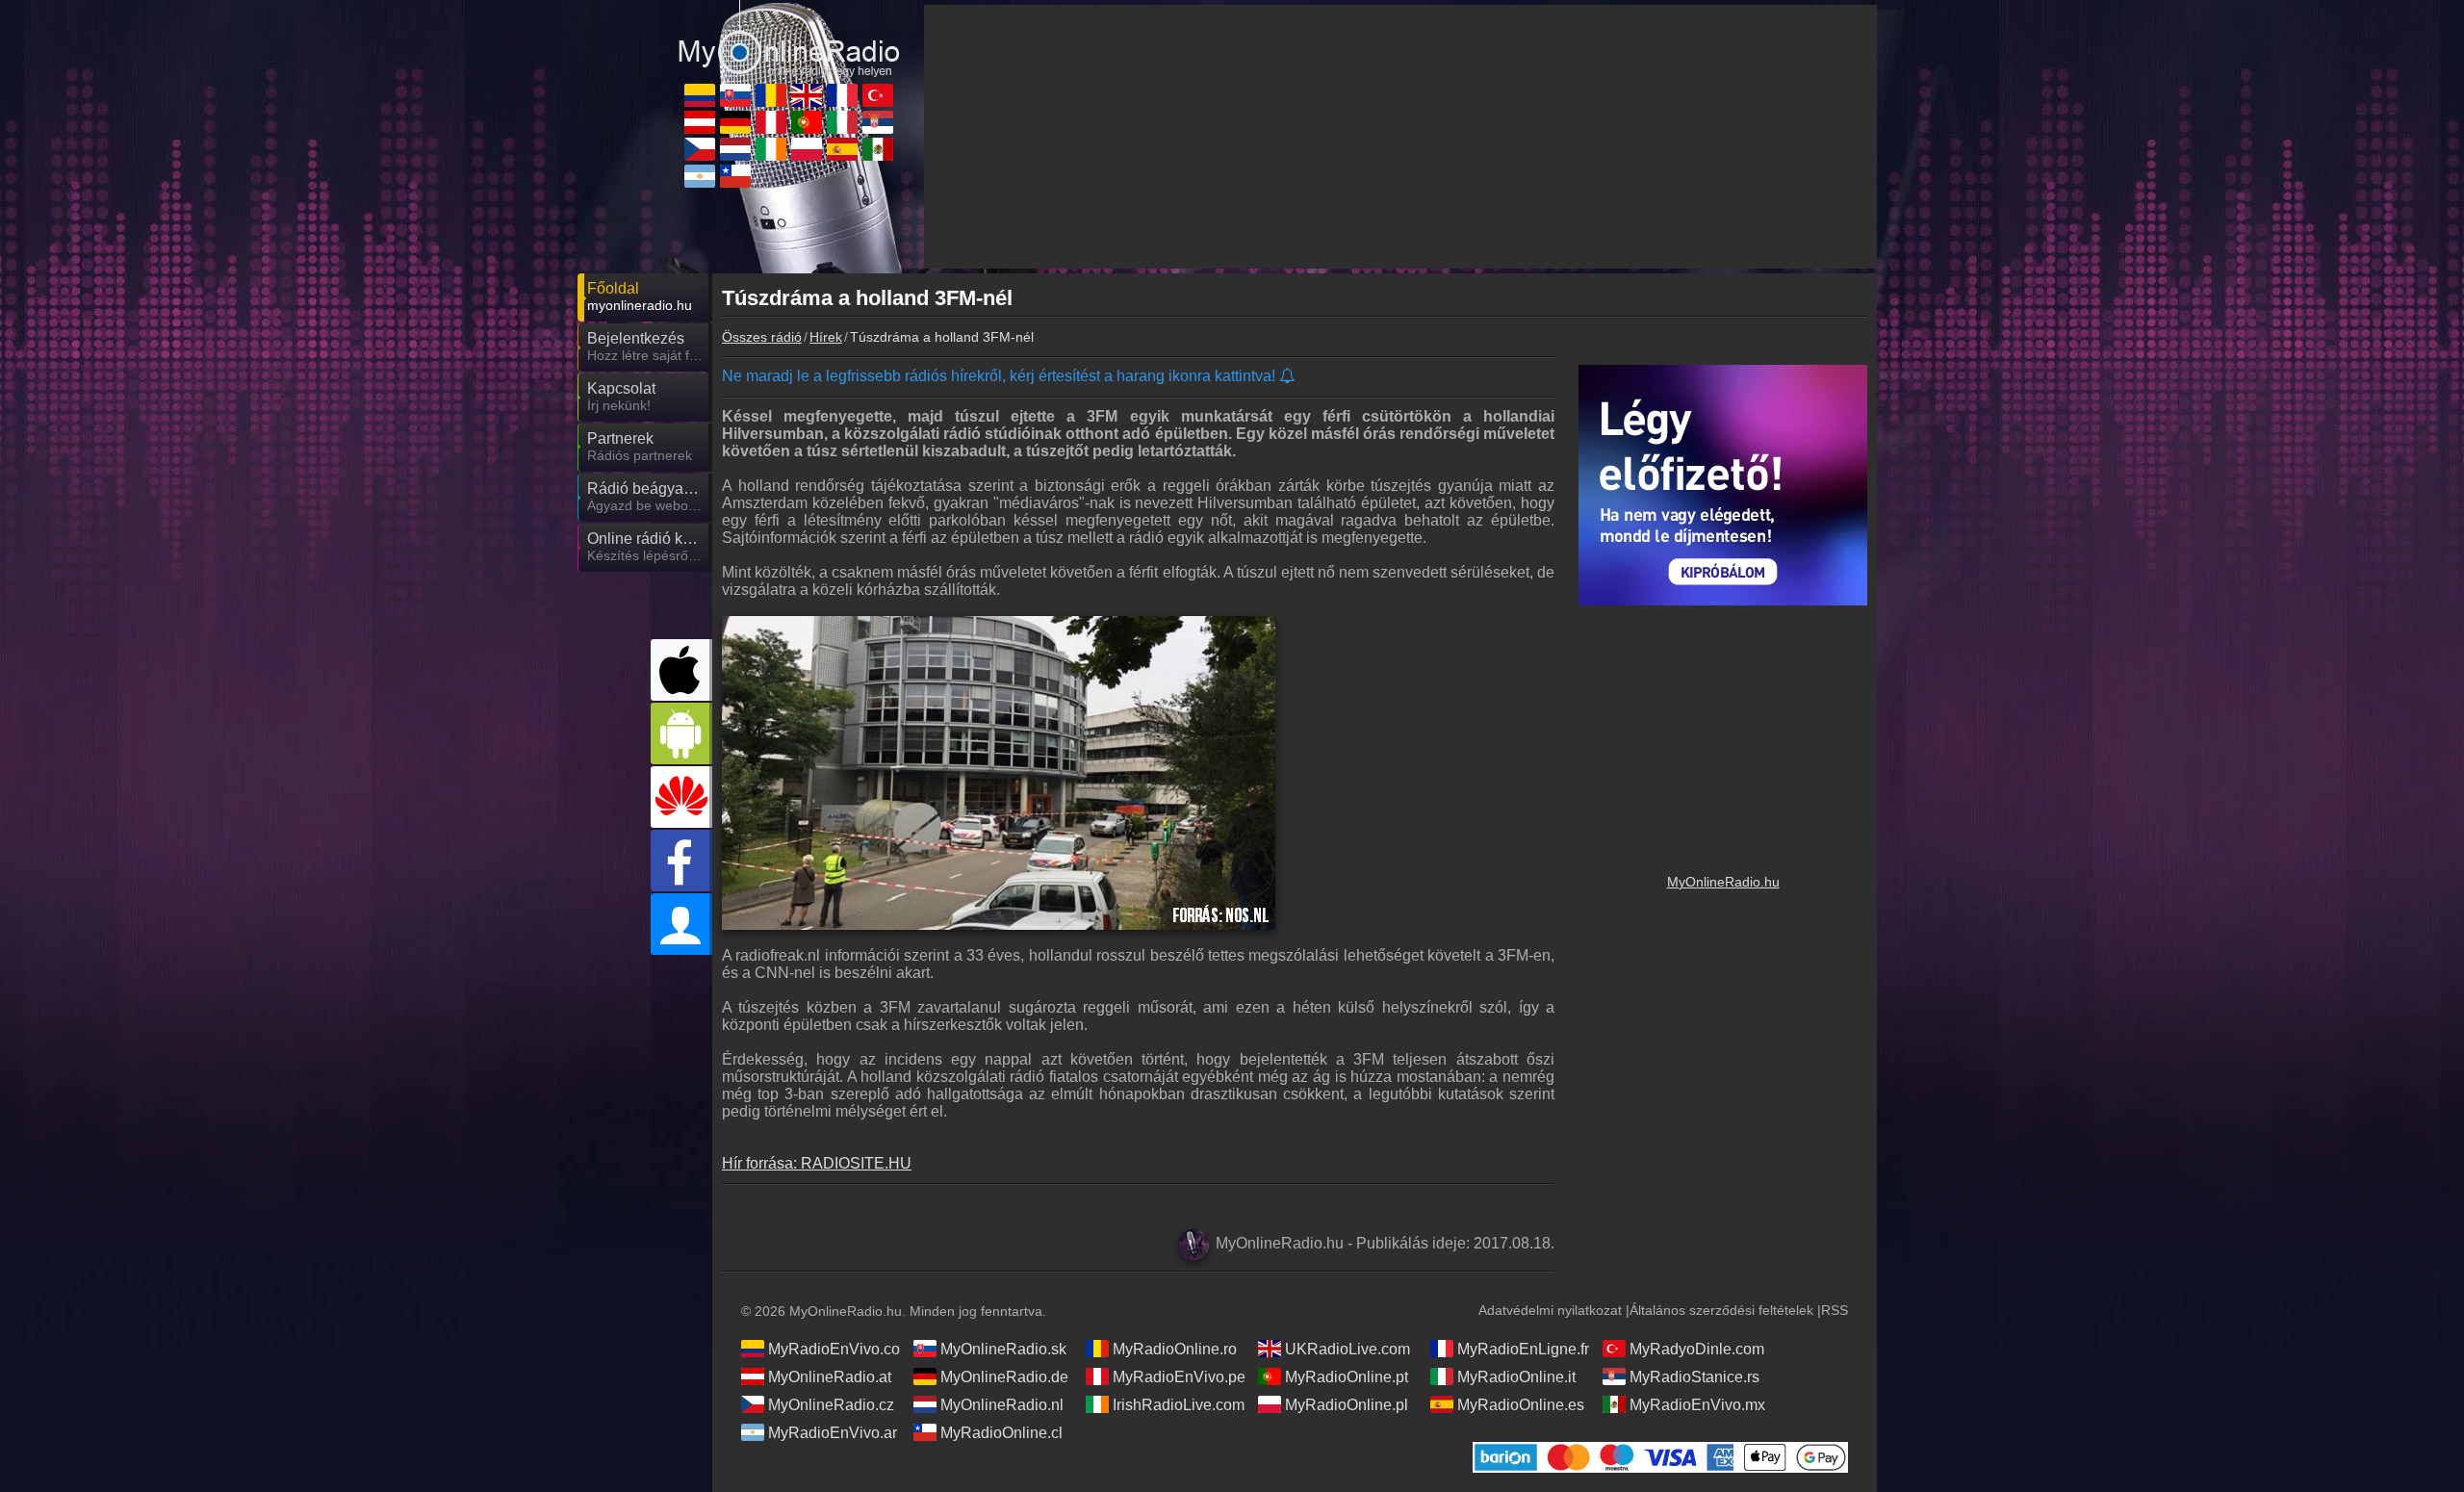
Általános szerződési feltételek (1721, 1310)
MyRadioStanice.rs (1694, 1377)
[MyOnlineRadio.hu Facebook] (681, 861)
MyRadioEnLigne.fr (1523, 1349)
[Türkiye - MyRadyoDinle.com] (878, 95)
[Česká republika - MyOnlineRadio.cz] (700, 149)
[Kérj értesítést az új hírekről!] (1288, 377)
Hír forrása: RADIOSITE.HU (817, 1163)
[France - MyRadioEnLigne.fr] (842, 95)
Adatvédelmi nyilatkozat (1550, 1310)
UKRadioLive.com (1347, 1349)
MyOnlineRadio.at (830, 1377)
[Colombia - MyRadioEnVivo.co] (700, 95)
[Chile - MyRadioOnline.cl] (735, 176)
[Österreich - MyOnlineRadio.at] (700, 122)
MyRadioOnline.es (1521, 1405)
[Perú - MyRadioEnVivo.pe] (771, 122)
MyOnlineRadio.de (1004, 1377)
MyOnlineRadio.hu (1723, 882)
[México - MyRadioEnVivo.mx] (878, 149)
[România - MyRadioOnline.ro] (771, 95)
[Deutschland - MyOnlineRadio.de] (735, 122)
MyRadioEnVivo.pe (1179, 1377)
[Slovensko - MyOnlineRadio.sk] (735, 95)
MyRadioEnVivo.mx (1697, 1405)
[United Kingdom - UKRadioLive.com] (807, 95)
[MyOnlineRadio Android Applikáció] (681, 733)
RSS (1835, 1310)
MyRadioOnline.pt (1347, 1377)
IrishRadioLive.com (1179, 1405)
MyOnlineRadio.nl (1002, 1405)
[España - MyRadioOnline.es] (842, 149)
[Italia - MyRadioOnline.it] (842, 122)
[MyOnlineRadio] (789, 38)
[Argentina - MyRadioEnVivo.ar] (700, 176)
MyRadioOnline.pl (1347, 1405)
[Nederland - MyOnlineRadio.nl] (735, 149)
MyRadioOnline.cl (1001, 1433)
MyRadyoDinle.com (1697, 1349)
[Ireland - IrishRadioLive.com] (771, 149)
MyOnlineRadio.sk (1003, 1349)
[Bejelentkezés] (681, 924)
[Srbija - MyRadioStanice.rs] (878, 122)
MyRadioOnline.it (1516, 1377)
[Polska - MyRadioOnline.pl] (807, 149)
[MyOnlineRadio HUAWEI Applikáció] (681, 797)
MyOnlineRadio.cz (831, 1405)
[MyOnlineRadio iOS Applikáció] (681, 670)
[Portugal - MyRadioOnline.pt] (807, 122)
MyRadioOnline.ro (1175, 1349)
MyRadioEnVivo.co (834, 1349)
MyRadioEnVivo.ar (833, 1433)
